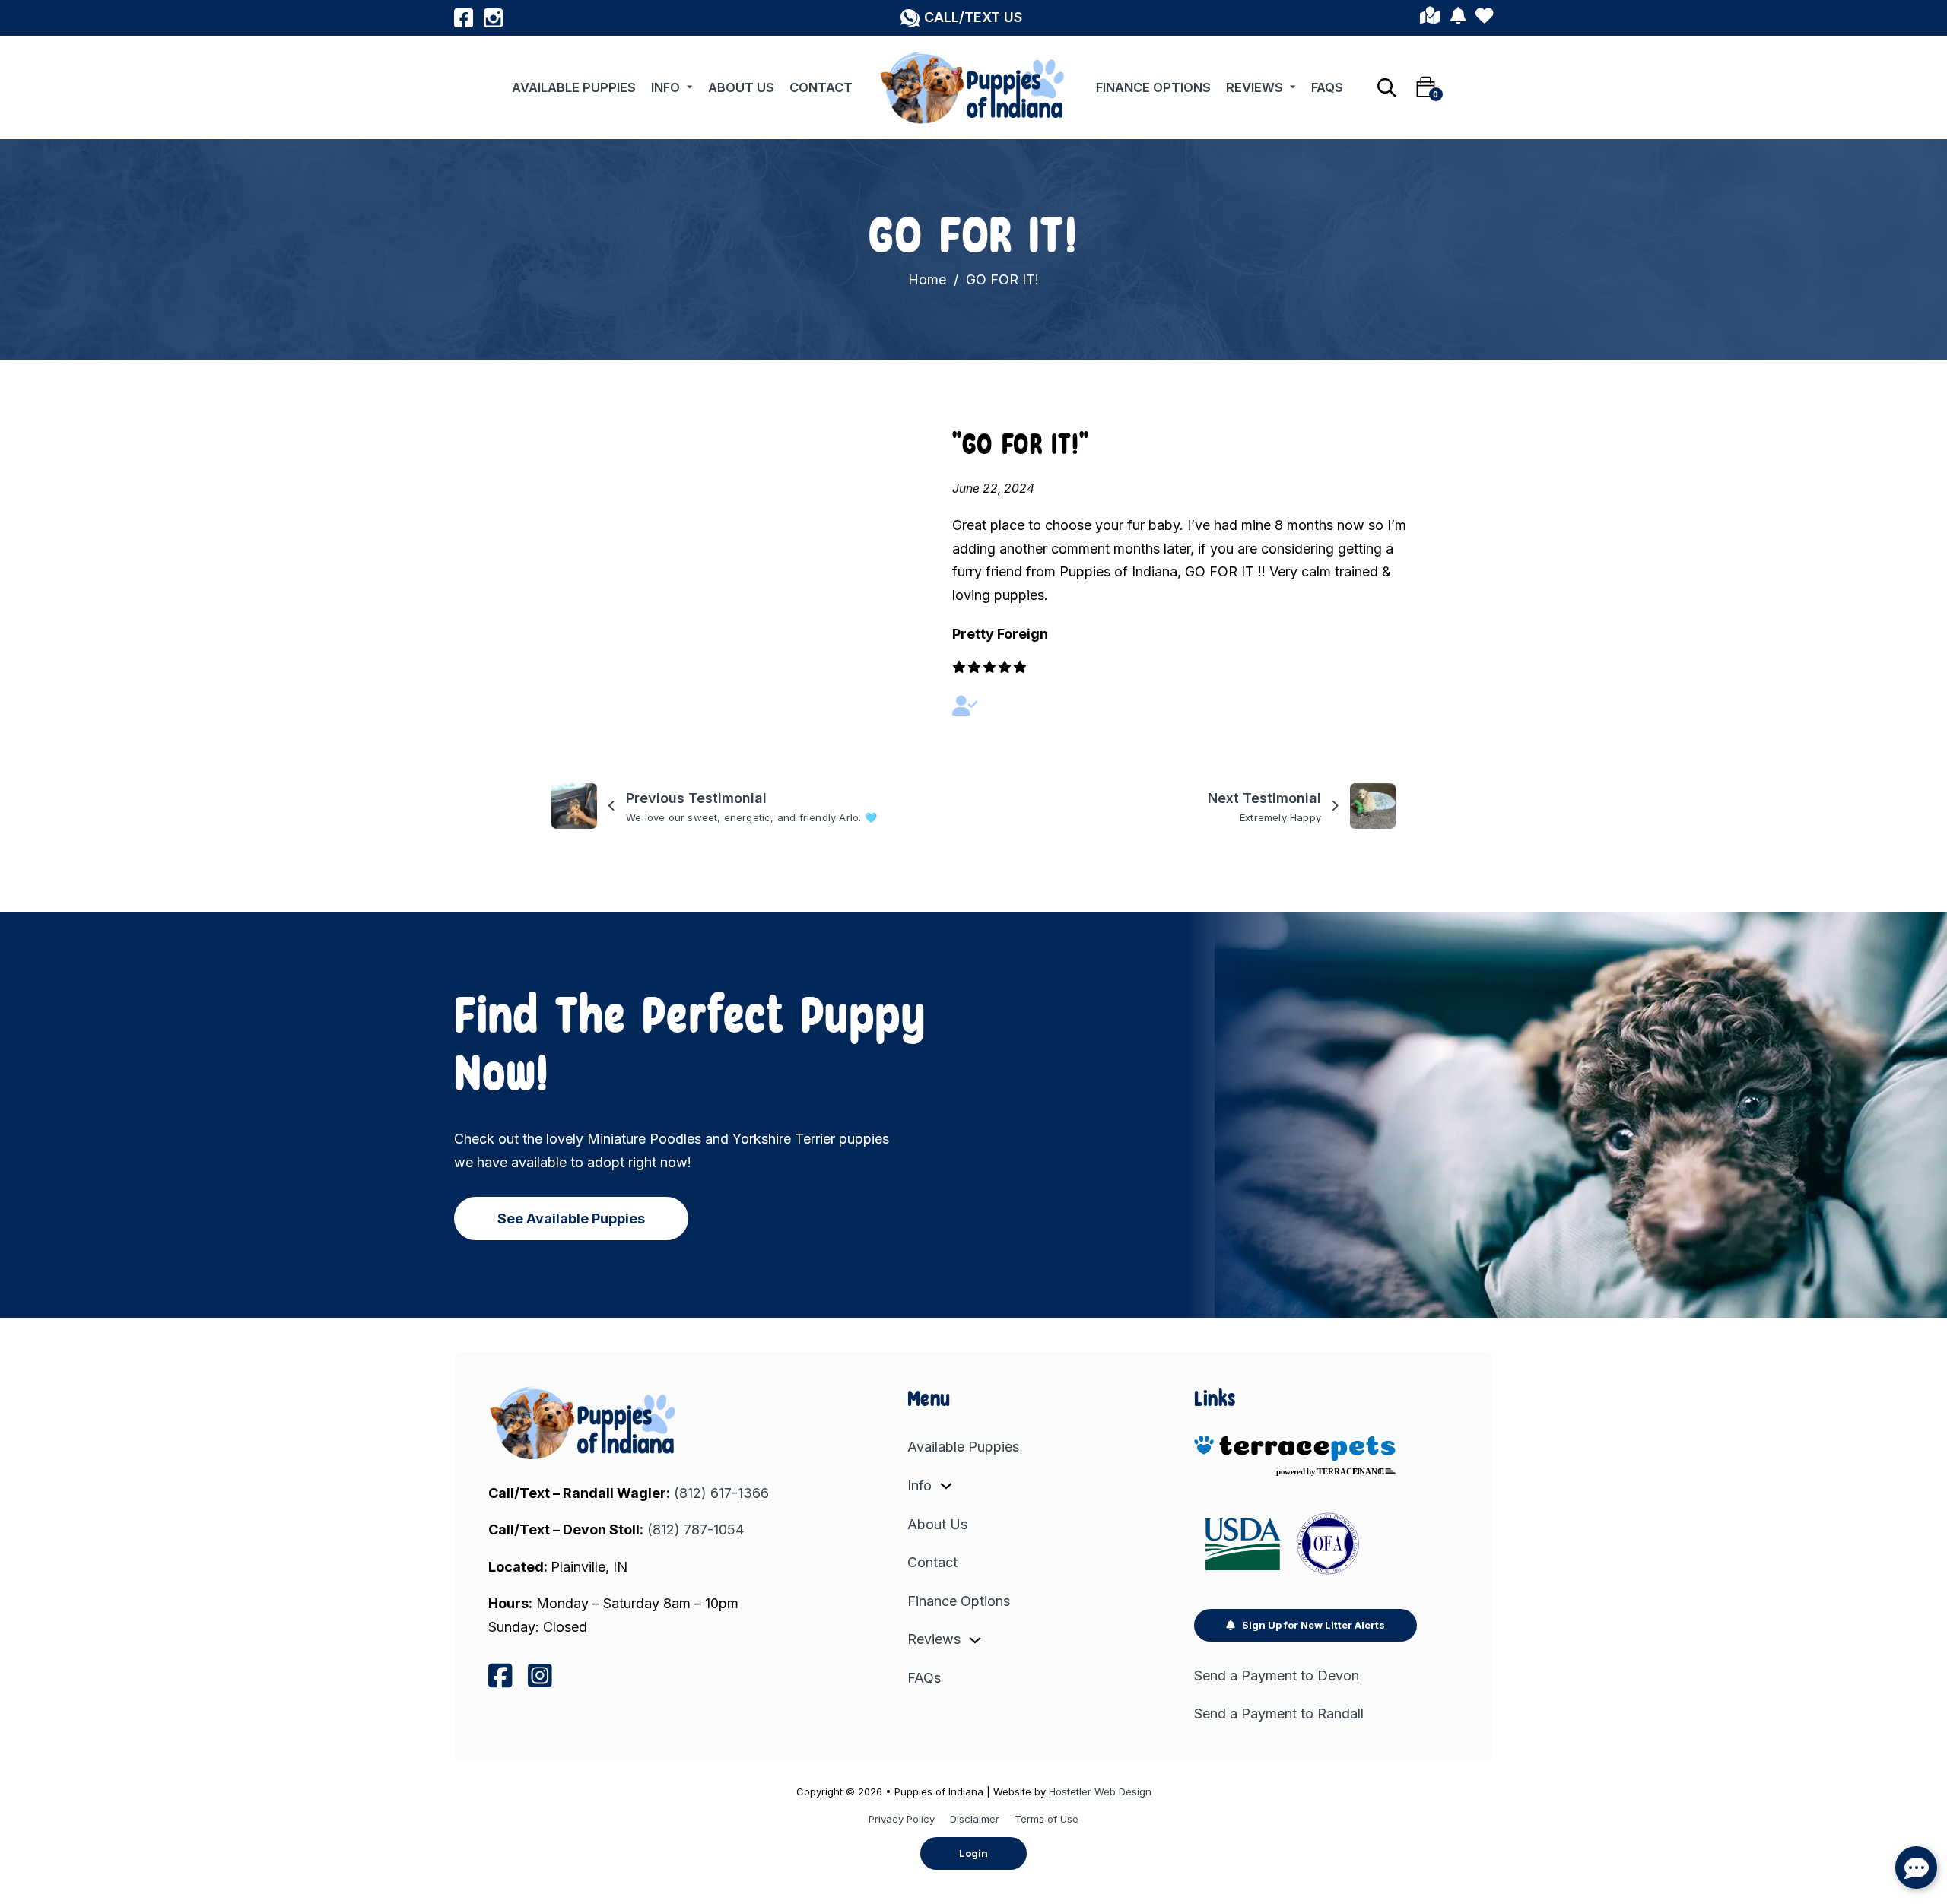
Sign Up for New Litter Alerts (1313, 1625)
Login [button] (973, 1853)
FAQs (1327, 87)
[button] (961, 18)
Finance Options (1153, 87)
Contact (821, 87)
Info (665, 87)
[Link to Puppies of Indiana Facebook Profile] (464, 18)
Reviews (1255, 87)
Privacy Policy (902, 1819)
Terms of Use (1047, 1819)
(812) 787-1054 (696, 1530)
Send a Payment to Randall (1279, 1714)
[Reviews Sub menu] (1293, 87)
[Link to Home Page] (973, 87)
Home (927, 279)
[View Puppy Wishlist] (1484, 18)
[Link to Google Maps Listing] (1430, 18)
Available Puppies (574, 87)
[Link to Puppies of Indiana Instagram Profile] (493, 18)
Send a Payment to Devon (1277, 1676)
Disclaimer (975, 1819)
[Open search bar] (1387, 87)
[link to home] (584, 1423)
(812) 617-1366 (721, 1493)
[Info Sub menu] (690, 87)
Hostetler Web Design (1100, 1791)
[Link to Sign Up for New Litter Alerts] (1458, 18)
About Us (741, 87)
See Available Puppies (571, 1219)
